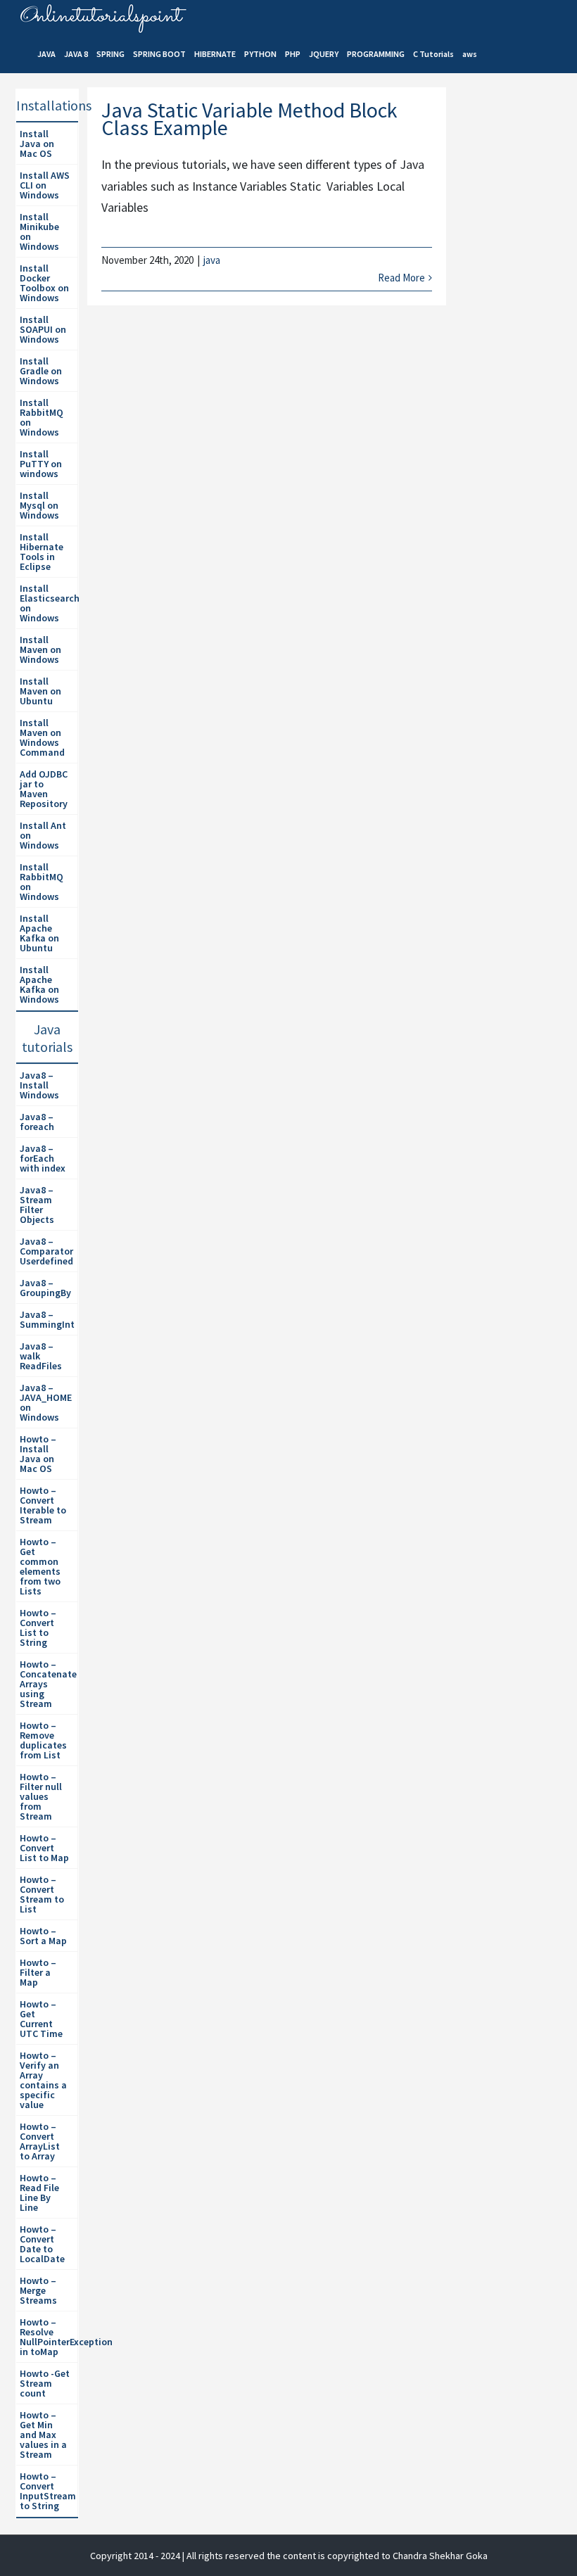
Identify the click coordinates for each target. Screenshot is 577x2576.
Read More (401, 278)
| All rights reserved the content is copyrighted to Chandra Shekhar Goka (335, 2556)
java (212, 260)
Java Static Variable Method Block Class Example (249, 119)
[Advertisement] (516, 331)
